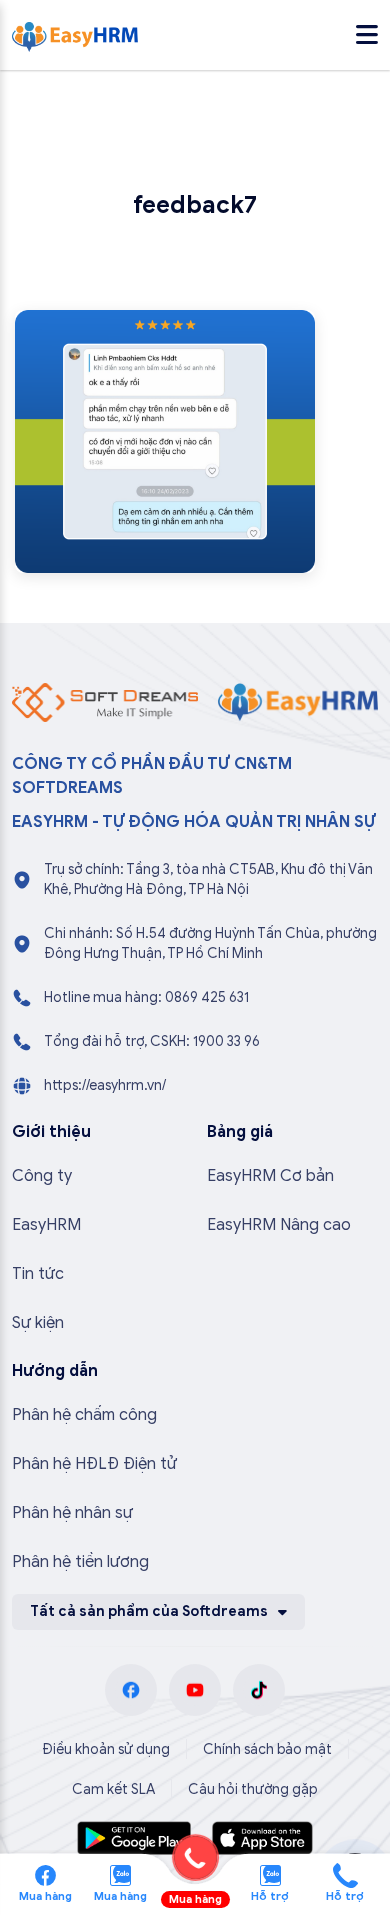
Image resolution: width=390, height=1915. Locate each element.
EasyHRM (46, 1225)
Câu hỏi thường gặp (253, 1789)
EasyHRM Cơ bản (270, 1176)
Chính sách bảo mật (267, 1749)
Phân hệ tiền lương (80, 1562)
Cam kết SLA (113, 1789)
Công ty (42, 1176)
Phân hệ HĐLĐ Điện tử (94, 1464)
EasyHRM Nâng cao (279, 1225)
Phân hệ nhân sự (72, 1513)
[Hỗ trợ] (345, 1874)
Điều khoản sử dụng (106, 1749)
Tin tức (38, 1274)
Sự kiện (38, 1323)
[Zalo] (120, 1874)
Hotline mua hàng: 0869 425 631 (146, 997)
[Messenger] (45, 1874)
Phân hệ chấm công (84, 1415)
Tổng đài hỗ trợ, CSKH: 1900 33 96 (152, 1041)
